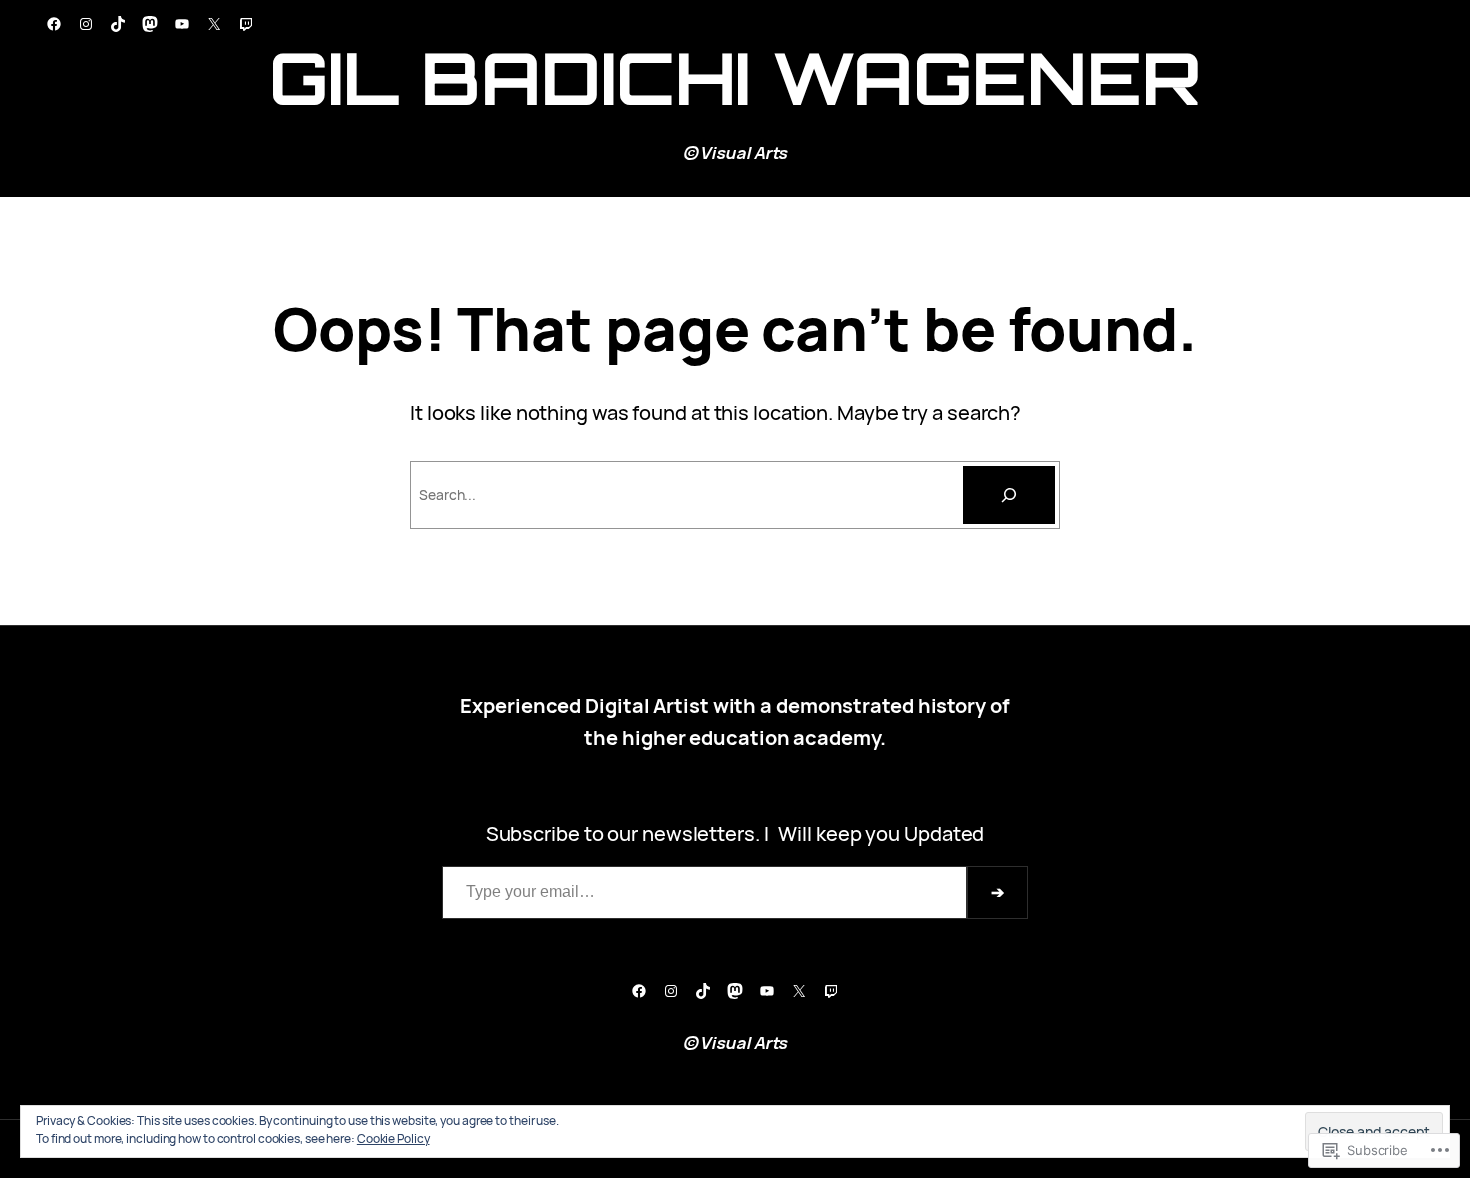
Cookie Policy (393, 1138)
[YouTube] (182, 24)
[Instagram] (86, 24)
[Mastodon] (150, 24)
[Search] (1009, 495)
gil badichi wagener (734, 77)
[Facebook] (54, 24)
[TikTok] (118, 24)
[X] (214, 24)
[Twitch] (246, 24)
